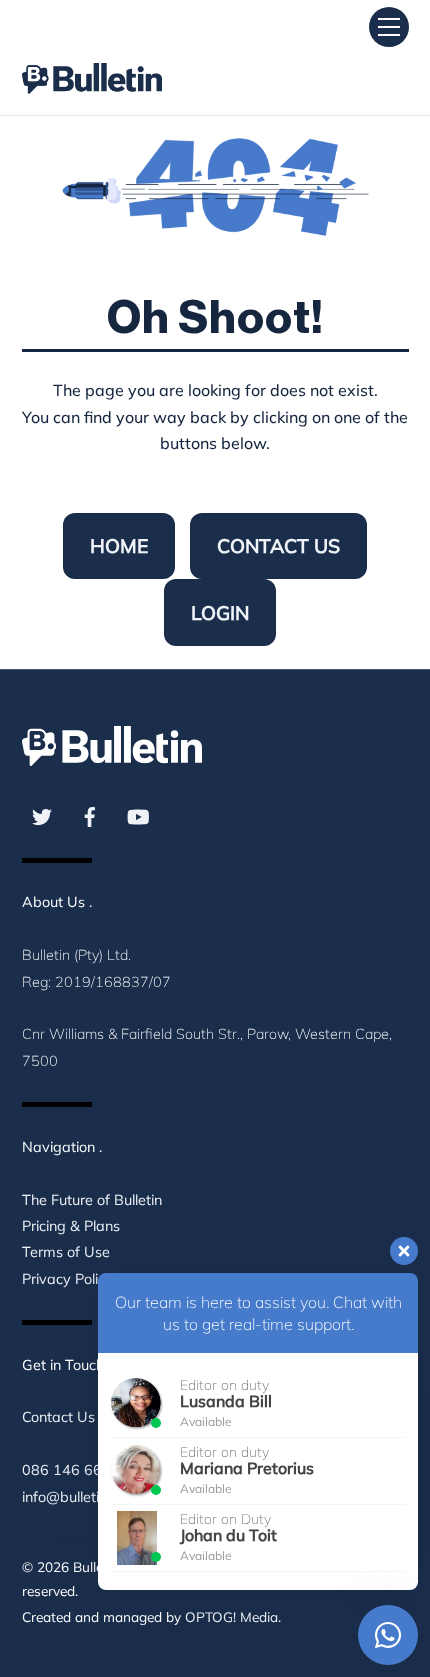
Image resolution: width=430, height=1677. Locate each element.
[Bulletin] (92, 60)
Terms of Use (66, 1252)
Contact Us (278, 546)
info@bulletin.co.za (83, 1497)
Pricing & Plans (71, 1226)
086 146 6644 (71, 1470)
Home (119, 546)
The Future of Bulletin (92, 1200)
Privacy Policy (67, 1279)
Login (220, 613)
